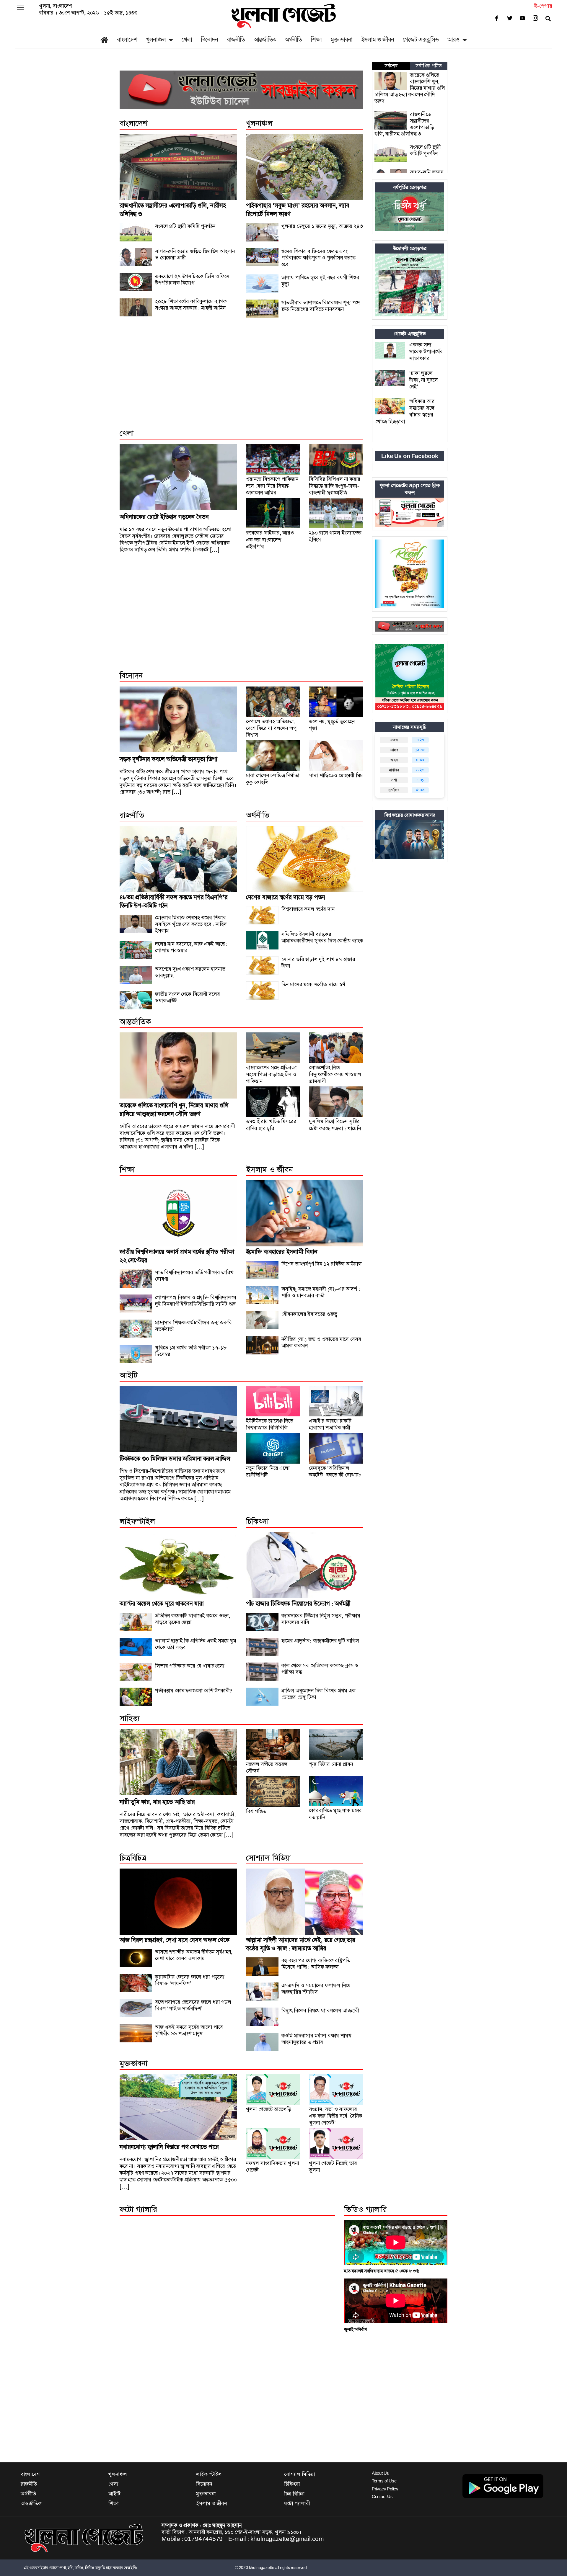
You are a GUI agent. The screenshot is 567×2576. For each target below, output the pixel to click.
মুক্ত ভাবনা (341, 40)
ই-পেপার (543, 6)
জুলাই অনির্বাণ (355, 2329)
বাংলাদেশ (127, 40)
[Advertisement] (241, 380)
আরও (453, 40)
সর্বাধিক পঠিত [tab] (428, 66)
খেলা (187, 40)
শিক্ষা (316, 40)
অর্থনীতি (293, 40)
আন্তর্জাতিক (265, 40)
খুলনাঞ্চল (156, 40)
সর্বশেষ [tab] (391, 66)
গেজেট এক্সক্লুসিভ (421, 40)
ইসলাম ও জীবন (378, 40)
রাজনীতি (236, 40)
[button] (20, 8)
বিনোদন (209, 40)
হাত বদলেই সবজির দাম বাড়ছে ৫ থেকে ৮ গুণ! (382, 2271)
